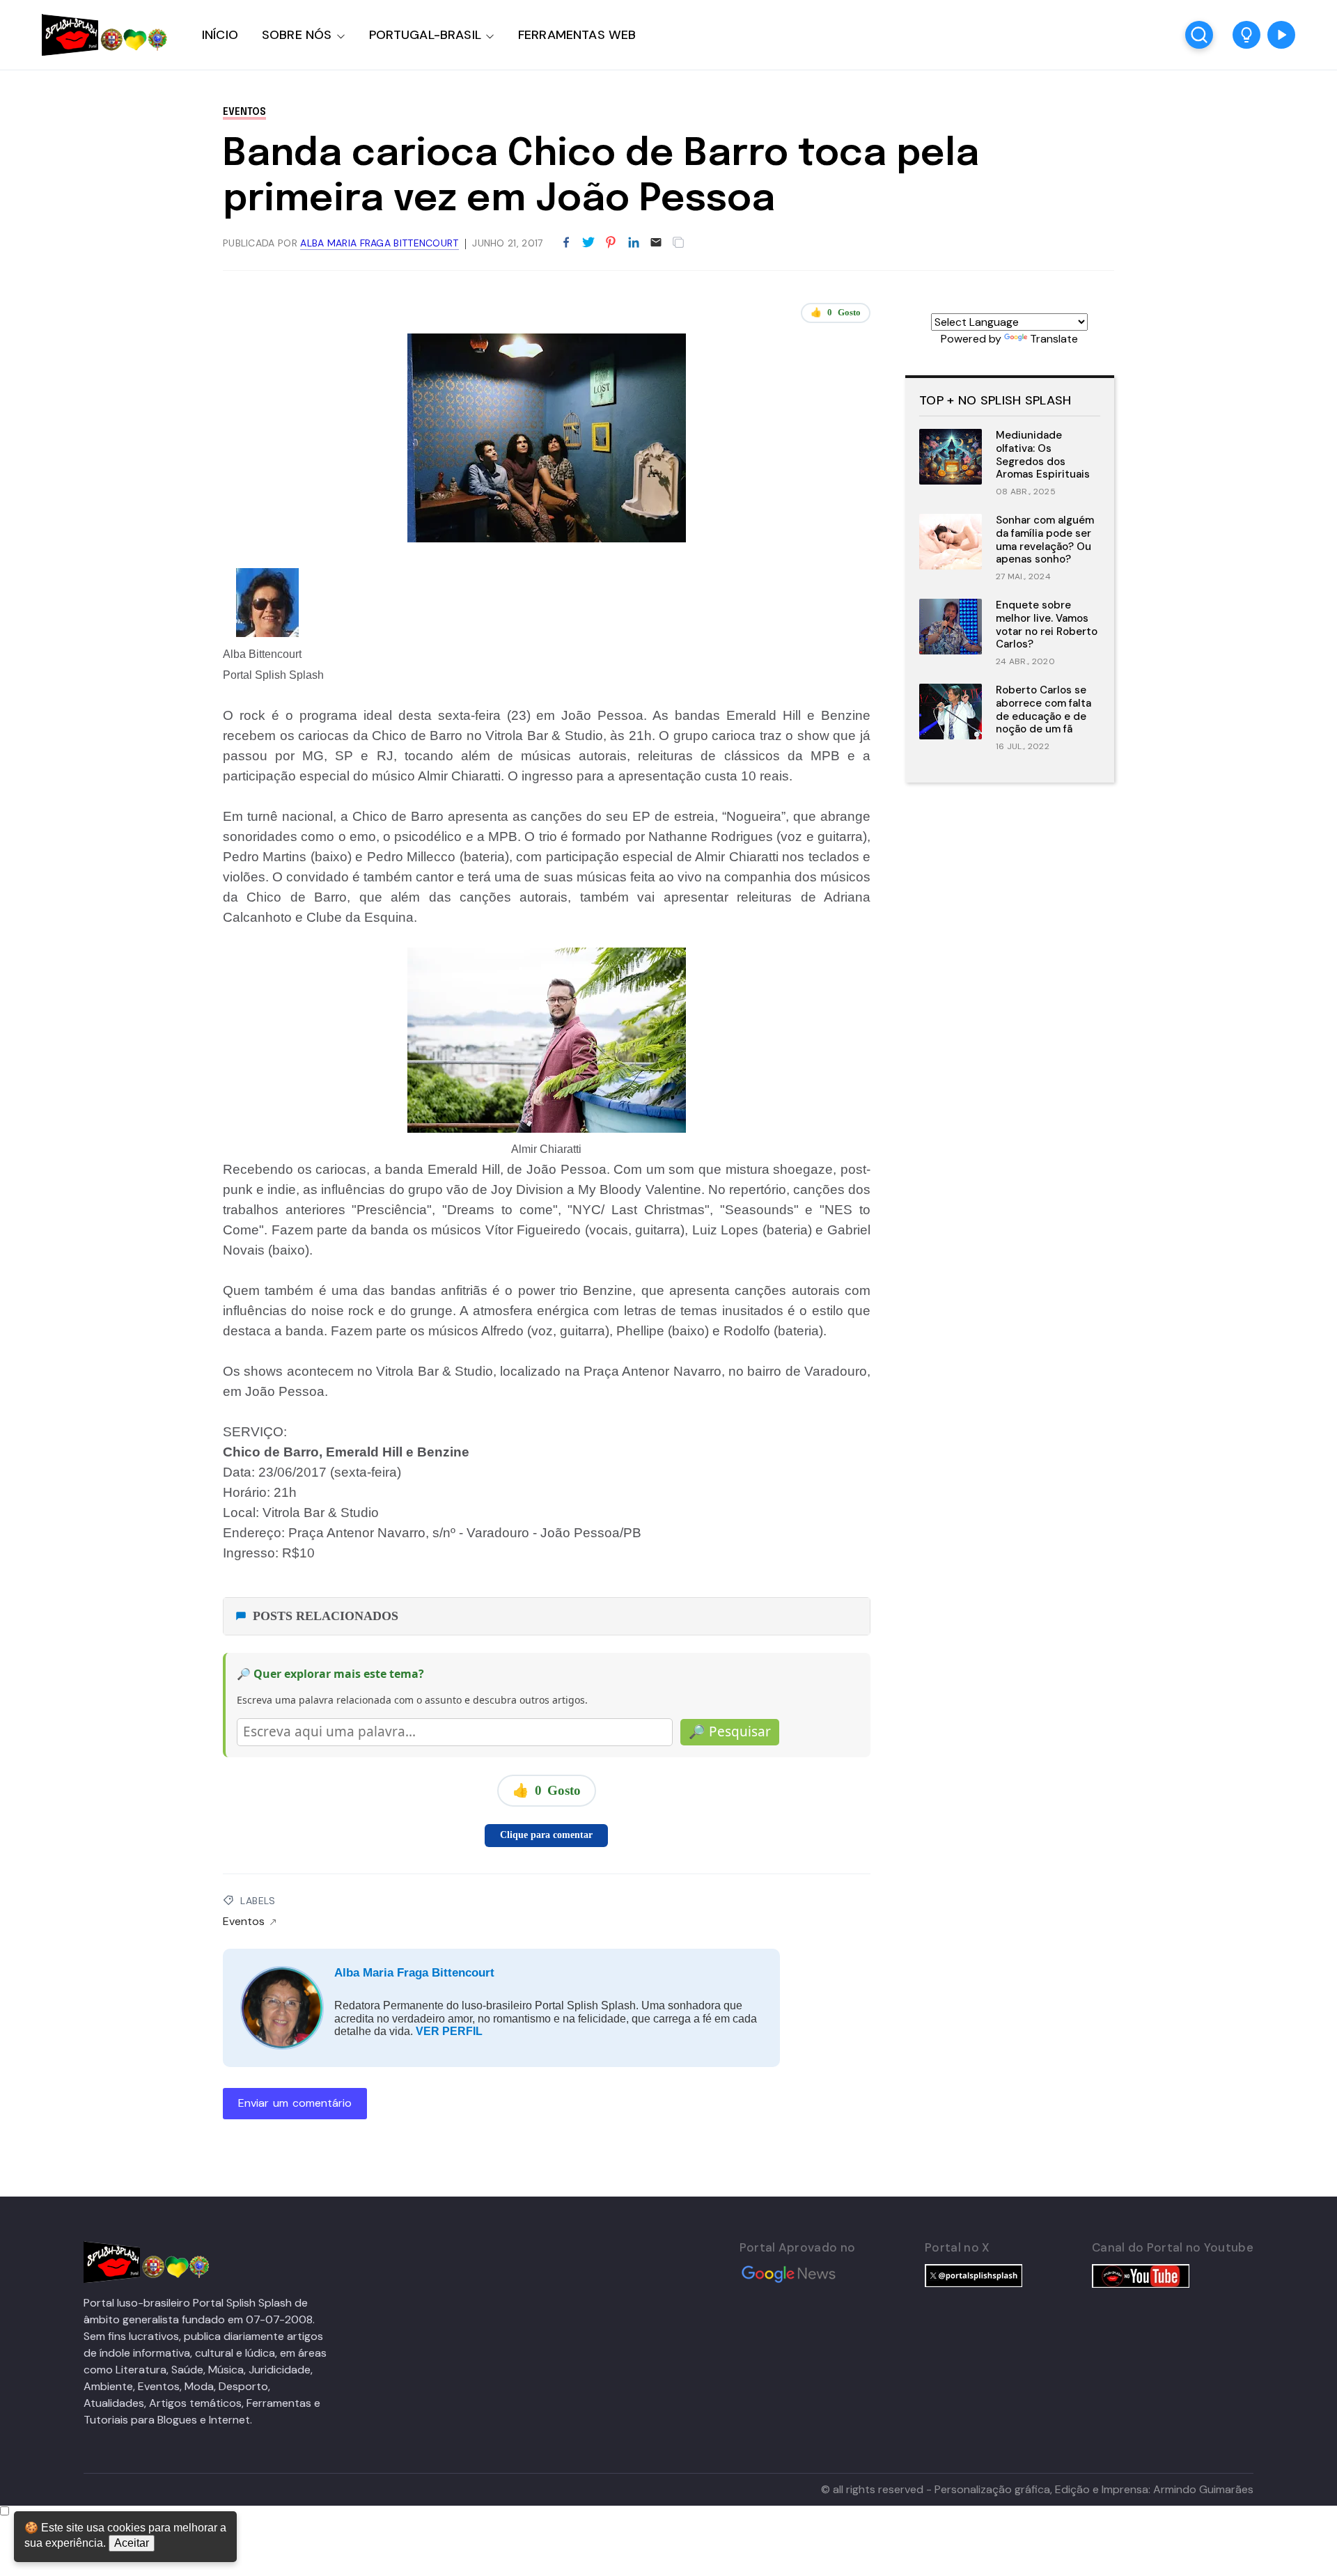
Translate (1054, 339)
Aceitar (132, 2543)
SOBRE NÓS (297, 35)
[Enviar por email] (656, 241)
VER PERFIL (449, 2031)
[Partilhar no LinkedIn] (634, 243)
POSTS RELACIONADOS (326, 1616)
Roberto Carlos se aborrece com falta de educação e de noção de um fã (1043, 709)
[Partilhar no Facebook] (566, 243)
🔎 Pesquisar (730, 1731)
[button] (1246, 35)
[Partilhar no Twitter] (588, 243)
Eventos (244, 112)
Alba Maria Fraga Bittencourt (414, 1973)
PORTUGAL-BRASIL (425, 35)
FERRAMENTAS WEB (577, 35)
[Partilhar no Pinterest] (611, 243)
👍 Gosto (836, 312)
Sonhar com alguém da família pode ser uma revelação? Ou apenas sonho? (1045, 540)
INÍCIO (220, 35)
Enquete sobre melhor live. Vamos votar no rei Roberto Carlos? (1047, 625)
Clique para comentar (546, 1835)
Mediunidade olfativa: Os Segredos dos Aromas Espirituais (1043, 455)
